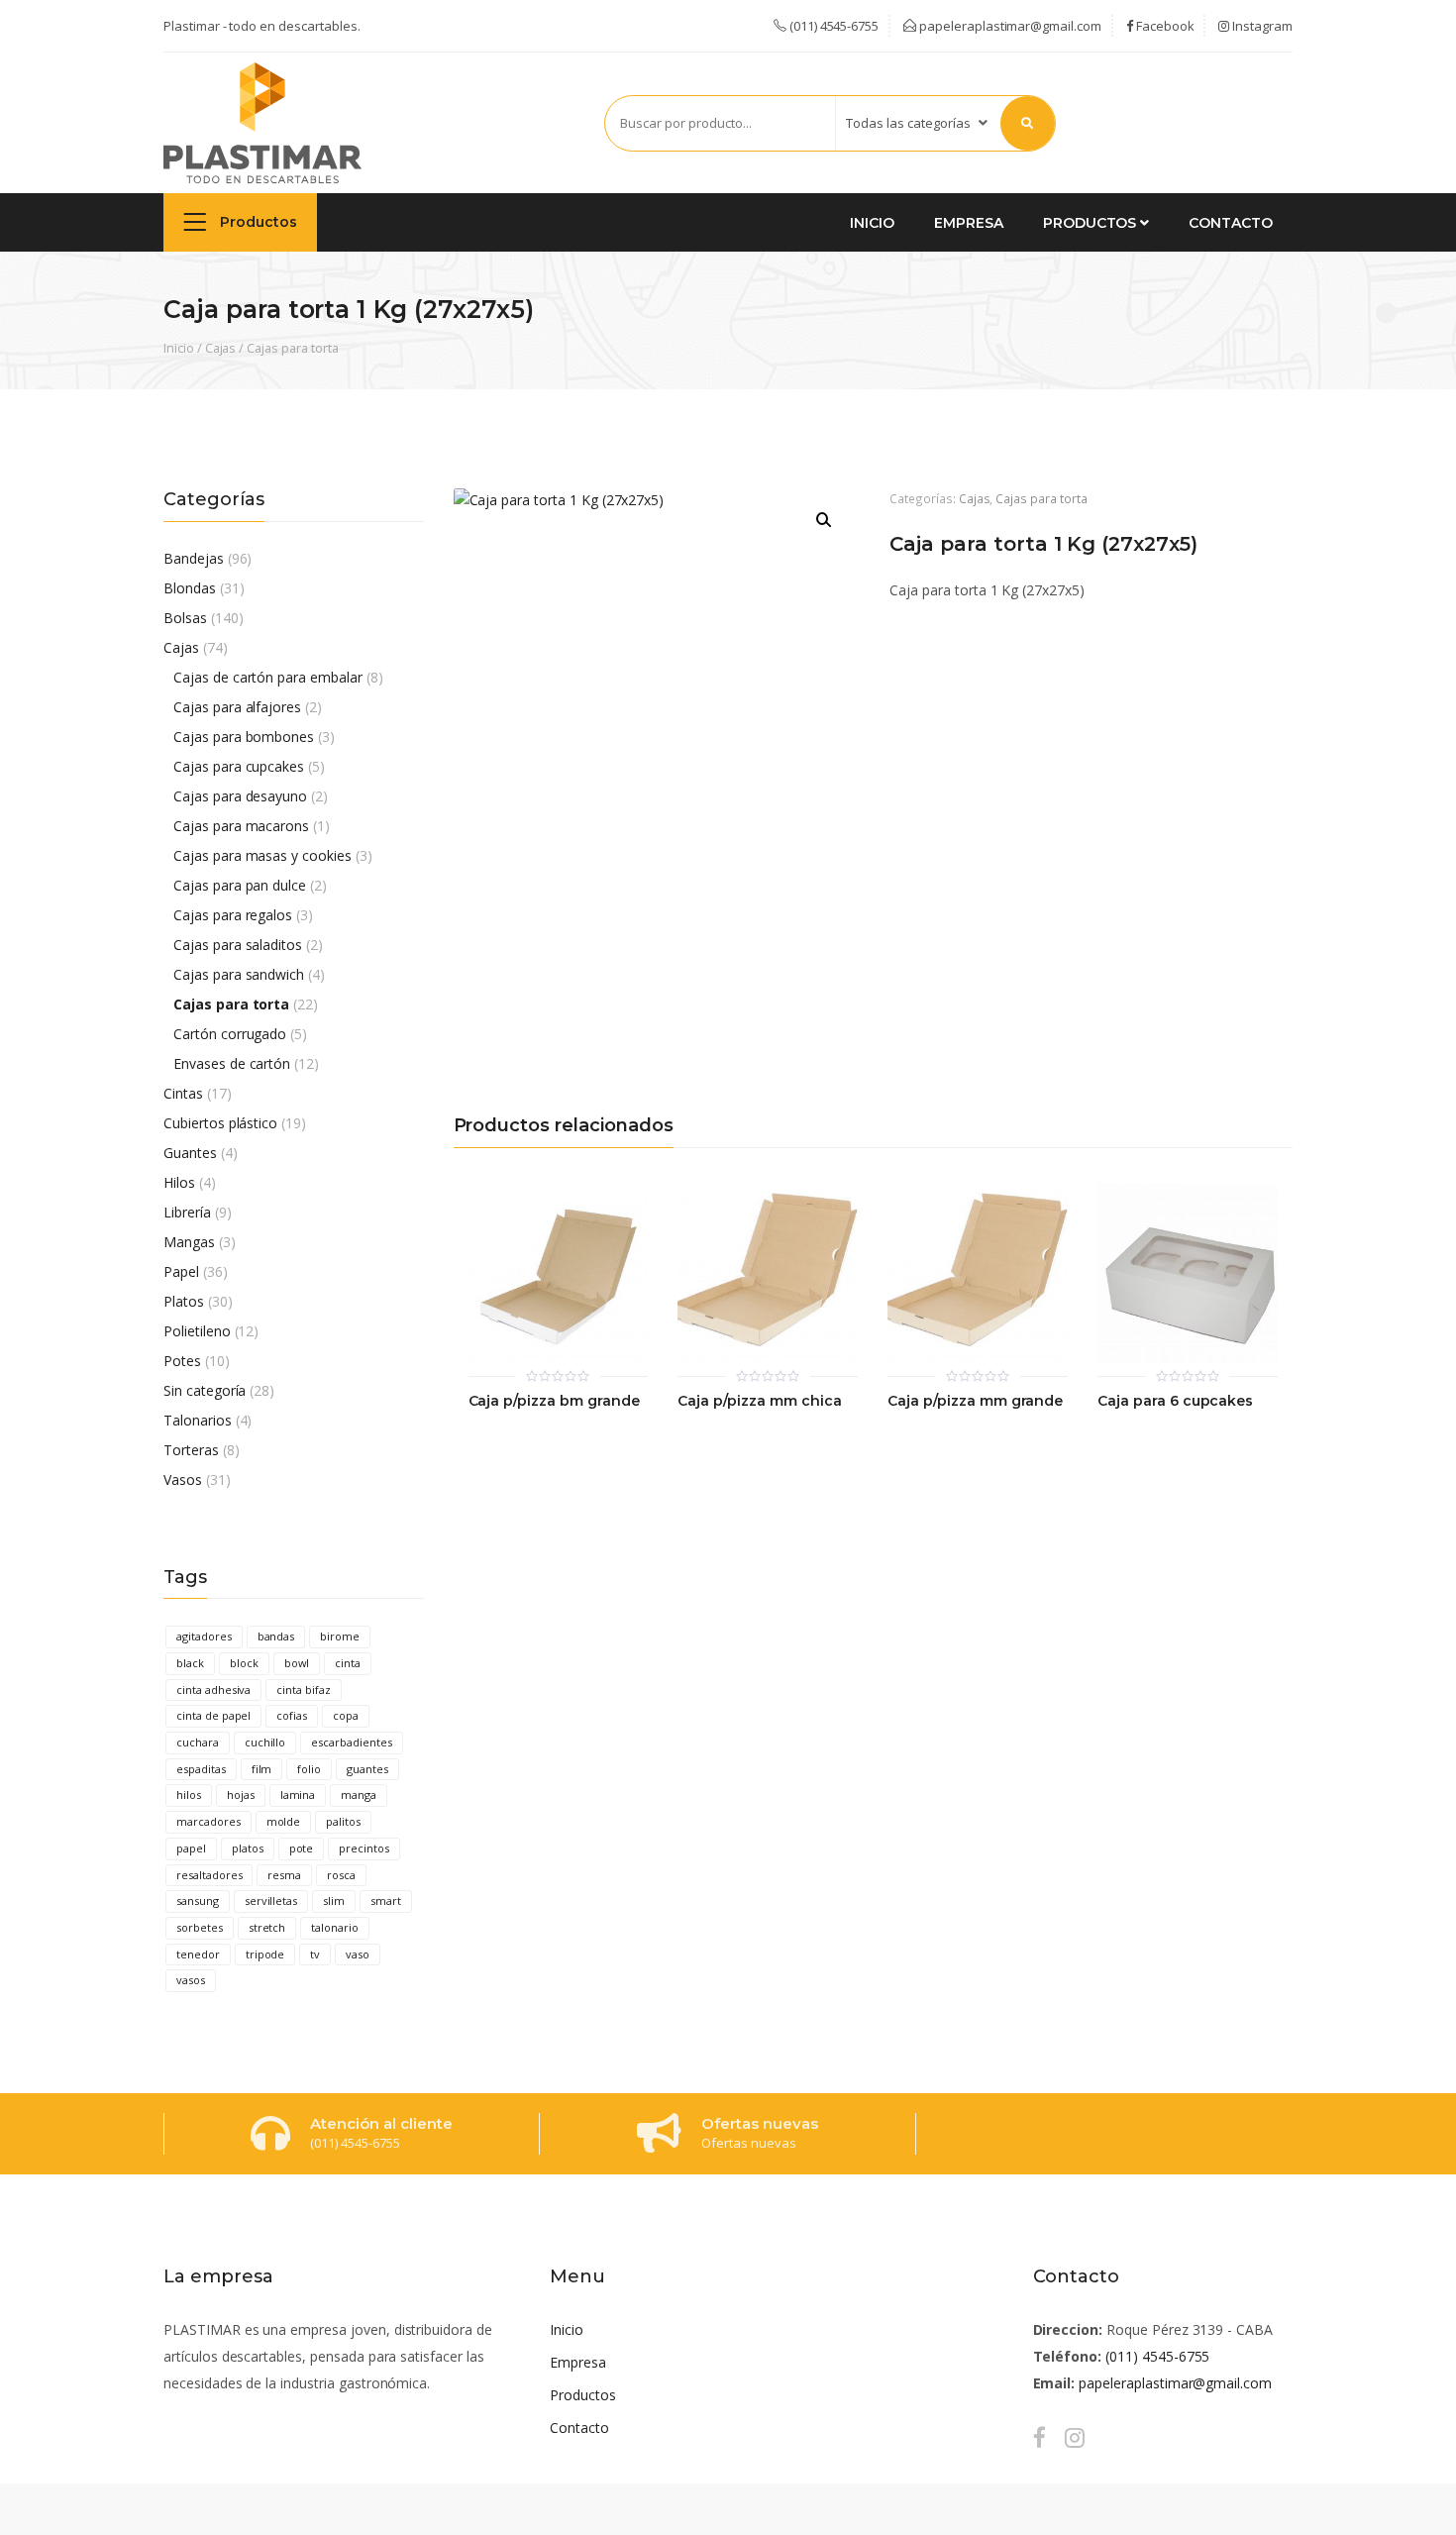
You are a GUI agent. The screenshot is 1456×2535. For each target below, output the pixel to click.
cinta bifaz (304, 1690)
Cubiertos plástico (220, 1123)
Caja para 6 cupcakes (1175, 1401)
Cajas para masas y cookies (262, 855)
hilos (189, 1795)
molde (284, 1821)
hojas (241, 1795)
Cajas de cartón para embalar (268, 677)
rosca (341, 1875)
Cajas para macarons (241, 826)
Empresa (969, 223)
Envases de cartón (232, 1063)
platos (248, 1848)
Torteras (191, 1450)
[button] (824, 520)
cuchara (198, 1742)
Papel (181, 1271)
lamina (298, 1795)
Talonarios (198, 1420)
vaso (358, 1954)
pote (302, 1848)
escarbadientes (351, 1742)
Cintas (183, 1093)
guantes (367, 1769)
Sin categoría (205, 1390)
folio (309, 1769)
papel (191, 1848)
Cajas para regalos (233, 915)
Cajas (221, 348)
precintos (364, 1848)
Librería (187, 1212)
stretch (267, 1927)
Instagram (1261, 26)
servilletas (271, 1901)
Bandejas (194, 558)
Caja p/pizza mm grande (975, 1401)
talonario (335, 1927)
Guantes (190, 1153)
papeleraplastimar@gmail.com (1009, 26)
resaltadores (209, 1875)
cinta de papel (213, 1715)
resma (284, 1875)
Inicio (872, 223)
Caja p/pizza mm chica (759, 1401)
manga (359, 1795)
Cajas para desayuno (240, 796)
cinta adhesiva (213, 1690)
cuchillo (265, 1742)
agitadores (204, 1636)
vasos (191, 1980)
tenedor (198, 1954)
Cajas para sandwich (239, 974)
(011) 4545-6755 (1157, 2356)
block (244, 1663)
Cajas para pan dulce (240, 885)
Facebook (1164, 26)
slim (334, 1901)
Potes (182, 1361)
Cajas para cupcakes (239, 766)
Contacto (1231, 223)
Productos (257, 222)
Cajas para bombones (244, 737)
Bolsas (185, 618)
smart (386, 1901)
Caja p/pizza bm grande (554, 1401)
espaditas (201, 1769)
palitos (343, 1821)
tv (315, 1954)
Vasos (183, 1479)
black (190, 1663)
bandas (276, 1636)
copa (346, 1715)
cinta (348, 1663)
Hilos (179, 1182)
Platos (184, 1301)
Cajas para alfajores (237, 707)
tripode (265, 1954)
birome (340, 1636)
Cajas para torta (292, 348)
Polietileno (197, 1331)
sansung (198, 1901)
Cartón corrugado (230, 1034)
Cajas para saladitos (238, 945)
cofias (292, 1715)
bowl (297, 1663)
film (262, 1769)
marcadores (208, 1821)
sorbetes (200, 1927)
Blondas (190, 588)
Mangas (189, 1242)
